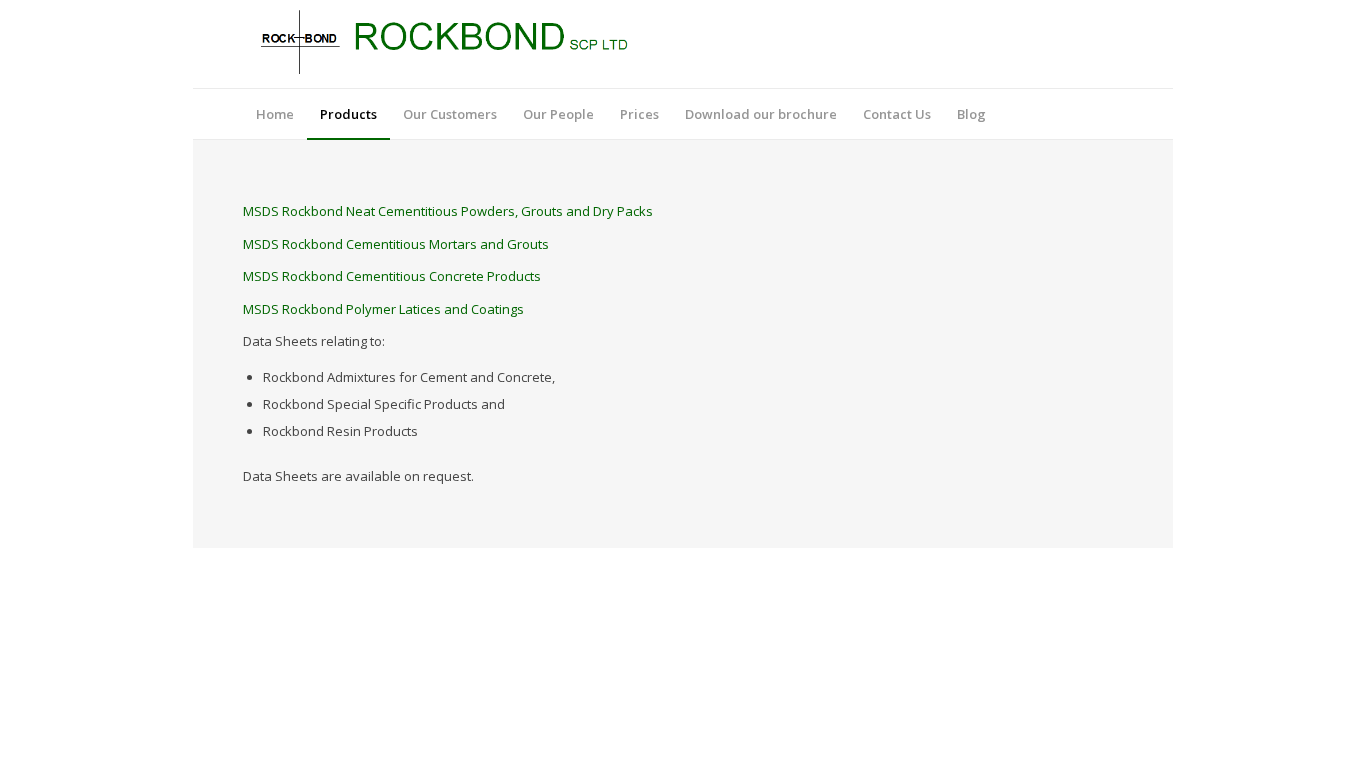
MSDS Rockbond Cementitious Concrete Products (392, 276)
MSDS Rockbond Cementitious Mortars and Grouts (396, 244)
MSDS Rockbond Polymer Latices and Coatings (383, 309)
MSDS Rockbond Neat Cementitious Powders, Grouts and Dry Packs (448, 211)
